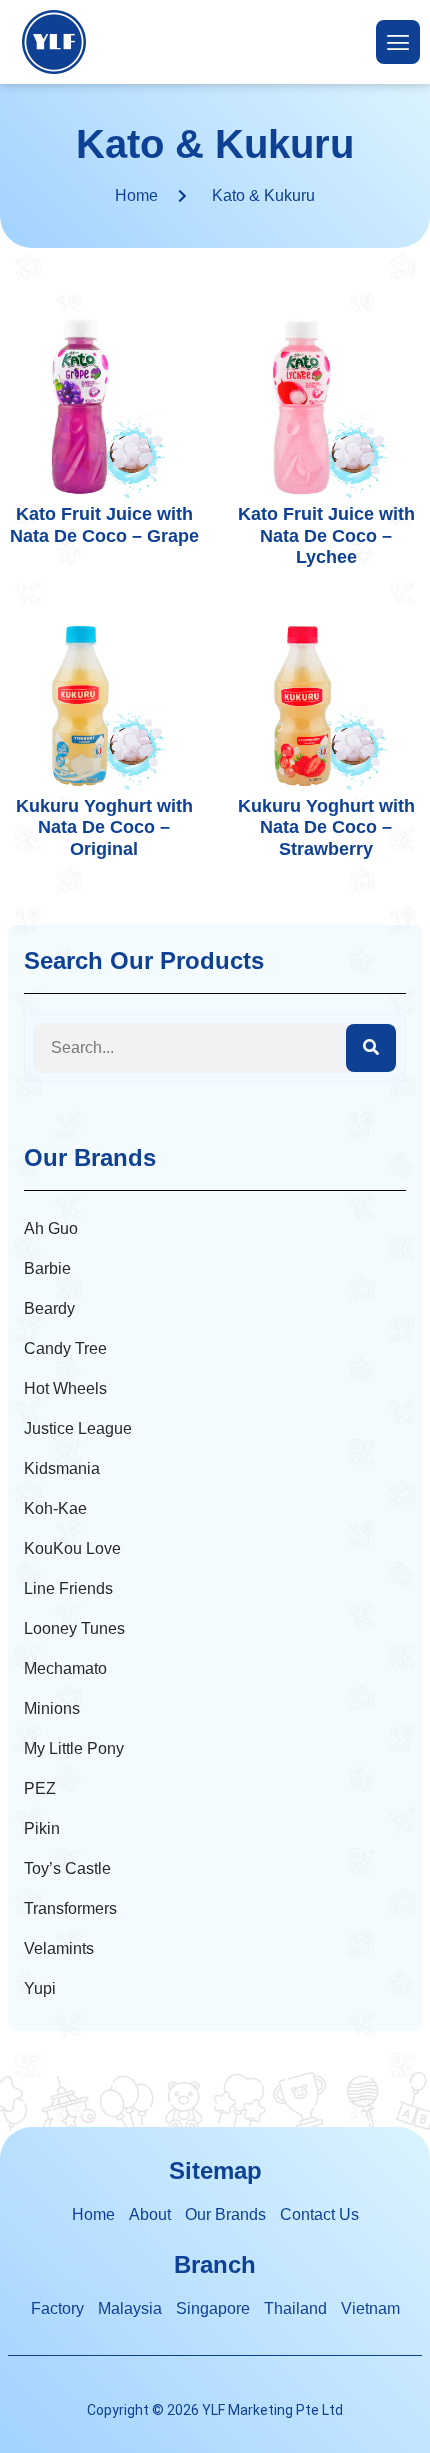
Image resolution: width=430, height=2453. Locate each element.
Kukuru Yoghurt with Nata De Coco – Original (104, 827)
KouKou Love (72, 1548)
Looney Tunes (74, 1628)
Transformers (70, 1908)
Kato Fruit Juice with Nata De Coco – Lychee (326, 535)
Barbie (47, 1268)
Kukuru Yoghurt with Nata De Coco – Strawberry (326, 827)
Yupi (40, 1988)
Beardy (49, 1308)
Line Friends (68, 1588)
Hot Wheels (65, 1388)
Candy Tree (65, 1348)
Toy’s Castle (67, 1868)
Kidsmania (62, 1468)
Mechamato (65, 1668)
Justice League (78, 1428)
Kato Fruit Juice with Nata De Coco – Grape (104, 525)
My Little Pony (74, 1748)
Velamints (59, 1948)
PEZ (40, 1788)
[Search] (371, 1048)
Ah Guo (51, 1228)
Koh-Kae (55, 1508)
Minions (52, 1708)
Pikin (42, 1828)
